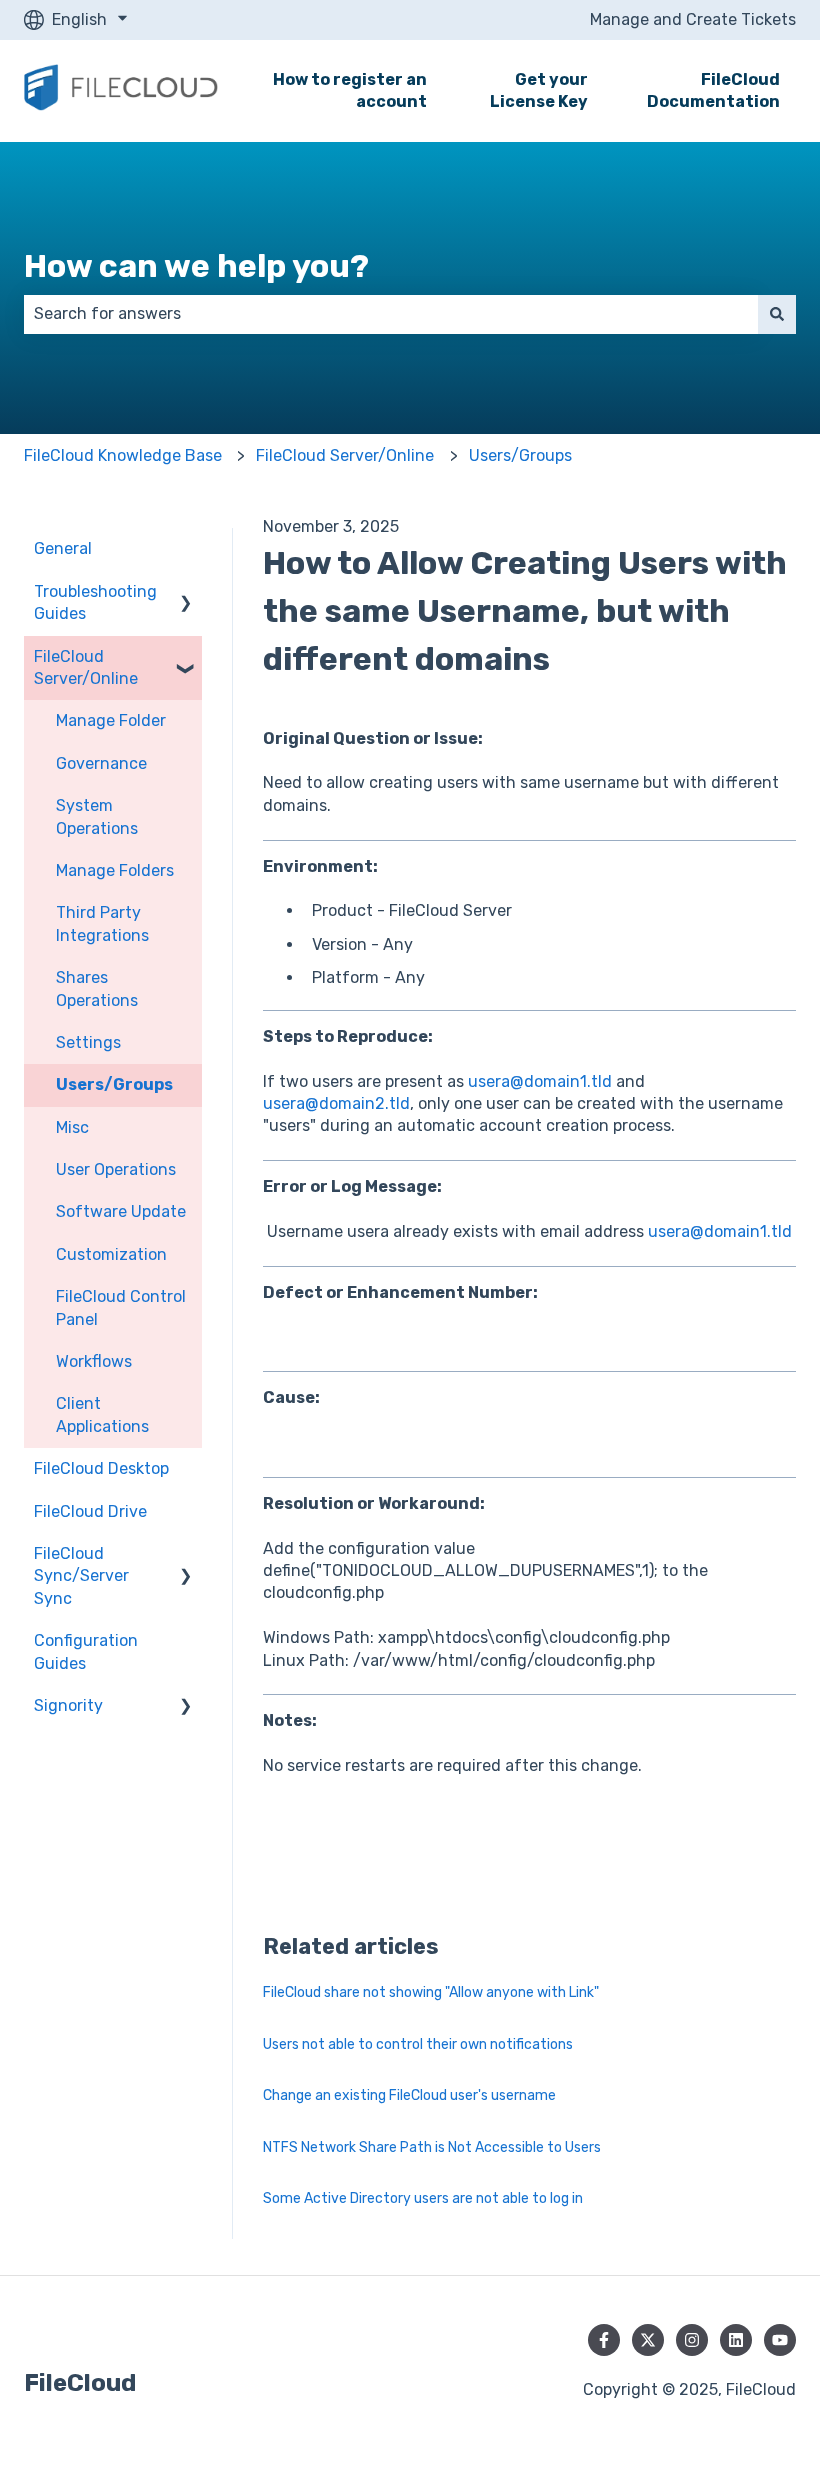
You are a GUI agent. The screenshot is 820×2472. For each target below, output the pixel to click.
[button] (186, 593)
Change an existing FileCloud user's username (409, 2095)
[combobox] (391, 314)
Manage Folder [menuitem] (111, 720)
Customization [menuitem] (111, 1254)
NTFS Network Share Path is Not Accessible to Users (432, 2147)
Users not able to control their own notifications (418, 2044)
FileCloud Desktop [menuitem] (101, 1468)
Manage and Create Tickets (693, 19)
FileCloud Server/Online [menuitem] (86, 667)
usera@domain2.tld (336, 1103)
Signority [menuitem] (68, 1705)
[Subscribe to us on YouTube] (780, 2340)
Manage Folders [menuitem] (115, 870)
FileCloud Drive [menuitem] (90, 1511)
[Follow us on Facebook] (604, 2340)
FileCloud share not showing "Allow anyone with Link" (431, 1992)
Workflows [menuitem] (94, 1361)
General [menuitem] (63, 548)
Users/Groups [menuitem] (114, 1084)
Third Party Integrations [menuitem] (102, 923)
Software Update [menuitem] (121, 1211)
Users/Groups (520, 455)
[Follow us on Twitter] (648, 2340)
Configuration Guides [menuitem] (86, 1651)
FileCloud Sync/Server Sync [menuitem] (81, 1576)
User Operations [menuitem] (116, 1169)
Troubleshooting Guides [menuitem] (95, 602)
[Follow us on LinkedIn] (736, 2340)
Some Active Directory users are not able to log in (423, 2198)
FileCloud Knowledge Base (123, 455)
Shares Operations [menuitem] (97, 988)
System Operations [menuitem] (97, 816)
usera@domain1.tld (540, 1081)
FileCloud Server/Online (345, 455)
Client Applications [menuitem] (102, 1414)
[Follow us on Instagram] (692, 2340)
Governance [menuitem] (101, 763)
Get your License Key (539, 90)
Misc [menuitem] (72, 1127)
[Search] (777, 314)
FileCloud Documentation (713, 90)
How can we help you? (196, 266)
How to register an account (350, 90)
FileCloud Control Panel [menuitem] (121, 1307)
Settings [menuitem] (88, 1042)
